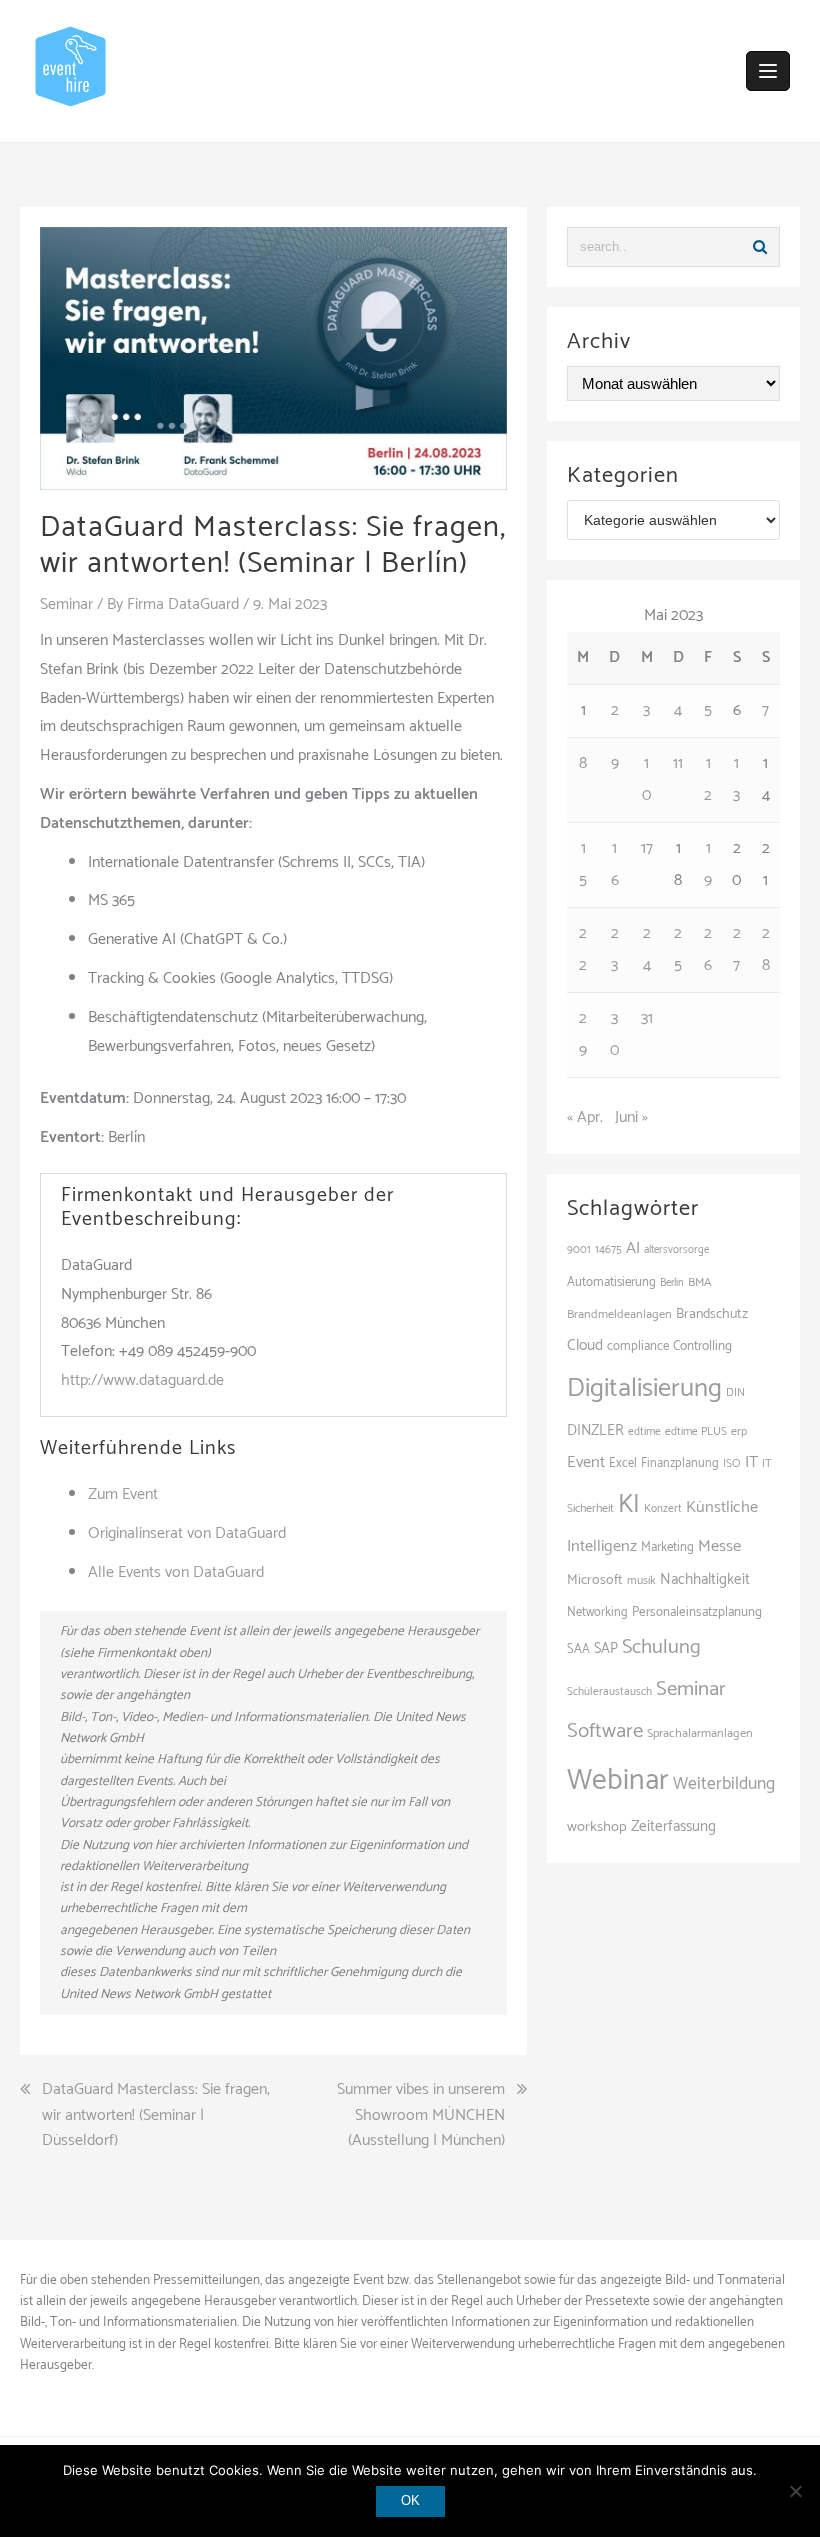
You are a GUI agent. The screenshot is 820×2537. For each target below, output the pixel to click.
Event (586, 1462)
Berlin (672, 1283)
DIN (735, 1392)
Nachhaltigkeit (705, 1579)
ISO (732, 1463)
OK (410, 2500)
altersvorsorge (676, 1250)
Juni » (631, 1117)
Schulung (661, 1647)
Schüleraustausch (609, 1692)
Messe (719, 1546)
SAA (578, 1649)
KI (629, 1505)
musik (641, 1580)
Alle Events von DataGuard (176, 1572)
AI (633, 1248)
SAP (606, 1649)
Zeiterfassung (673, 1826)
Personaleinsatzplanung (697, 1612)
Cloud (585, 1345)
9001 (579, 1250)
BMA (700, 1282)
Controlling (702, 1346)
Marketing (667, 1547)
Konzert (663, 1509)
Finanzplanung (680, 1463)
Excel (623, 1463)
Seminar (66, 604)
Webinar (618, 1781)
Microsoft (595, 1580)
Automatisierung (611, 1282)
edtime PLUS (696, 1431)
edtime (644, 1431)
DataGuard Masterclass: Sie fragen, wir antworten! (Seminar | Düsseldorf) (156, 2115)
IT (751, 1462)
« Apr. (585, 1117)
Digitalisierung (644, 1388)
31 (647, 1018)
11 (678, 763)
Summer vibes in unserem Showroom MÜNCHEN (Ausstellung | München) (421, 2115)
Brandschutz (712, 1314)
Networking (597, 1612)
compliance (638, 1346)
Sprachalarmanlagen (700, 1733)
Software (605, 1731)
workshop (597, 1827)
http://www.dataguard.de (142, 1380)
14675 (608, 1249)
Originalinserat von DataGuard (187, 1533)
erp (739, 1431)
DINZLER (595, 1431)
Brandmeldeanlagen (619, 1314)
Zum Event (123, 1494)
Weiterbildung (724, 1784)
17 (647, 848)
